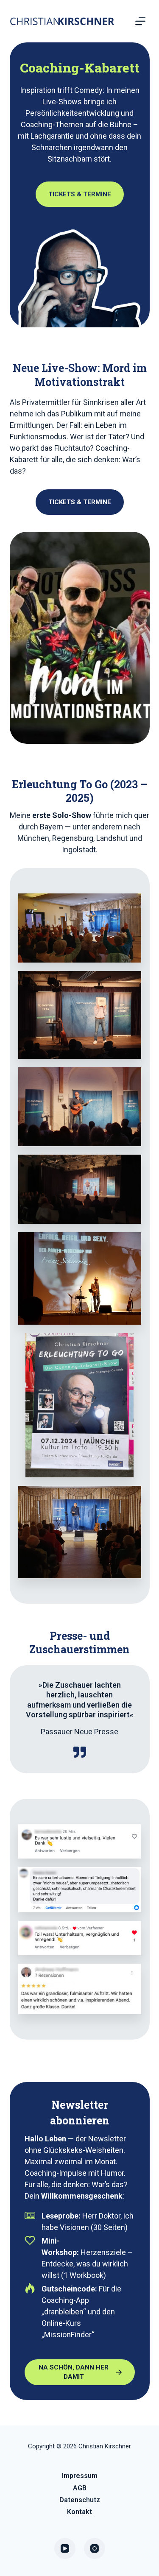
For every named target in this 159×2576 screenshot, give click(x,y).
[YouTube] (65, 2548)
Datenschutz (80, 2500)
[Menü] (140, 21)
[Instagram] (95, 2548)
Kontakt (79, 2512)
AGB (80, 2488)
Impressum (80, 2476)
